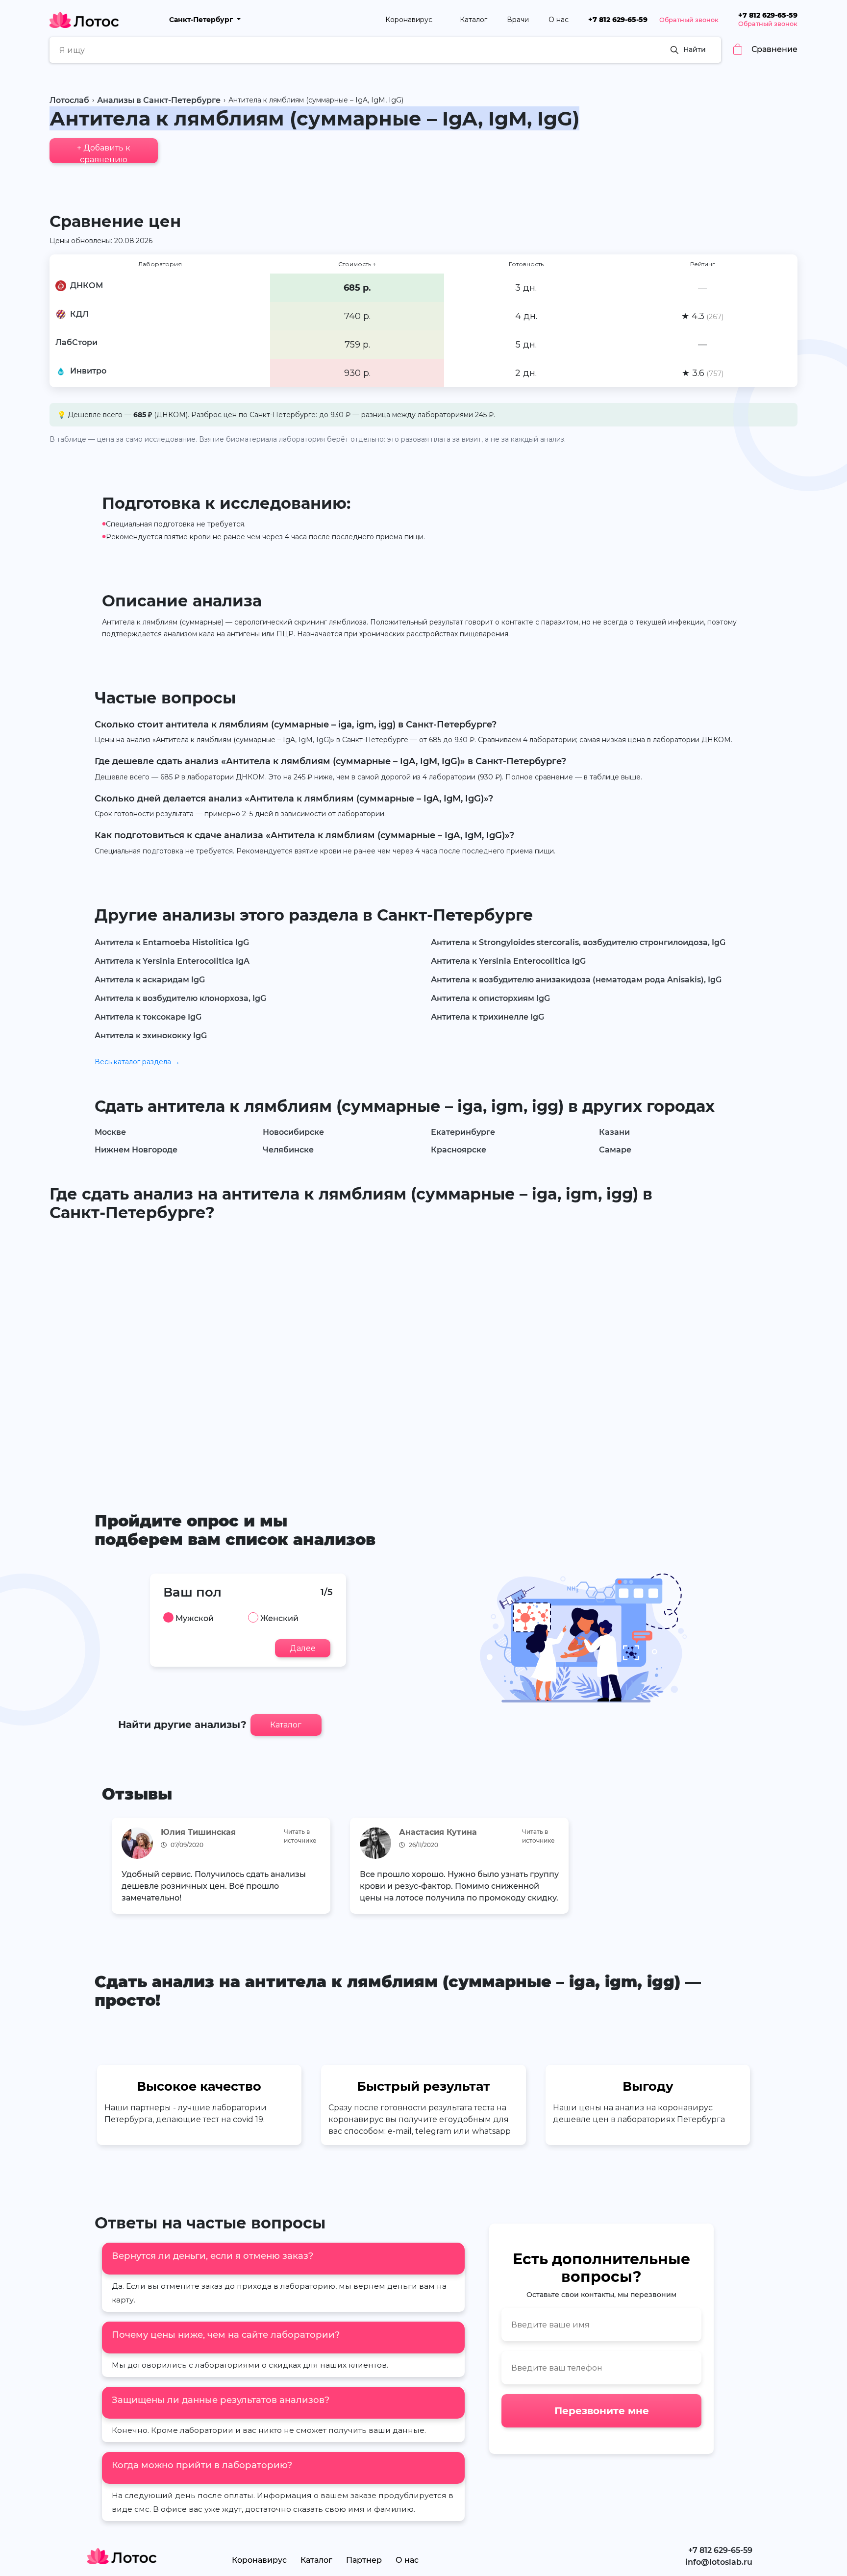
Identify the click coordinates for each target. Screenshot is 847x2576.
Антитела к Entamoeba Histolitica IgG (172, 942)
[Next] (732, 1868)
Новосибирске (293, 1132)
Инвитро (88, 371)
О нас (559, 20)
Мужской (195, 1619)
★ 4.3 (702, 316)
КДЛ (79, 314)
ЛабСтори (76, 342)
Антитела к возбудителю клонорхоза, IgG (180, 998)
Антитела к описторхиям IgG (490, 998)
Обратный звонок (689, 20)
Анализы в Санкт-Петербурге (159, 100)
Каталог (473, 20)
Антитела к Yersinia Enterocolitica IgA (172, 961)
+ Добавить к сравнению (104, 153)
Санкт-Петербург (202, 20)
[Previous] (115, 1868)
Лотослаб (69, 100)
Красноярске (459, 1150)
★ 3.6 (703, 373)
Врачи (518, 20)
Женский (279, 1619)
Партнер (364, 2560)
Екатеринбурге (463, 1132)
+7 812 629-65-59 (618, 20)
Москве (110, 1132)
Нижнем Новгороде (136, 1150)
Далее (303, 1648)
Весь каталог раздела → (137, 1062)
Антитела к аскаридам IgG (150, 980)
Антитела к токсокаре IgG (148, 1017)
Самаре (615, 1150)
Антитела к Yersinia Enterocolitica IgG (508, 961)
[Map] (423, 1352)
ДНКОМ (87, 286)
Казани (614, 1132)
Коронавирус (410, 20)
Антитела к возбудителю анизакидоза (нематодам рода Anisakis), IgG (576, 980)
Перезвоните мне (602, 2411)
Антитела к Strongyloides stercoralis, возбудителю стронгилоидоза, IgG (578, 942)
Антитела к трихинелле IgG (487, 1017)
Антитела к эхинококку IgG (151, 1036)
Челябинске (288, 1150)
